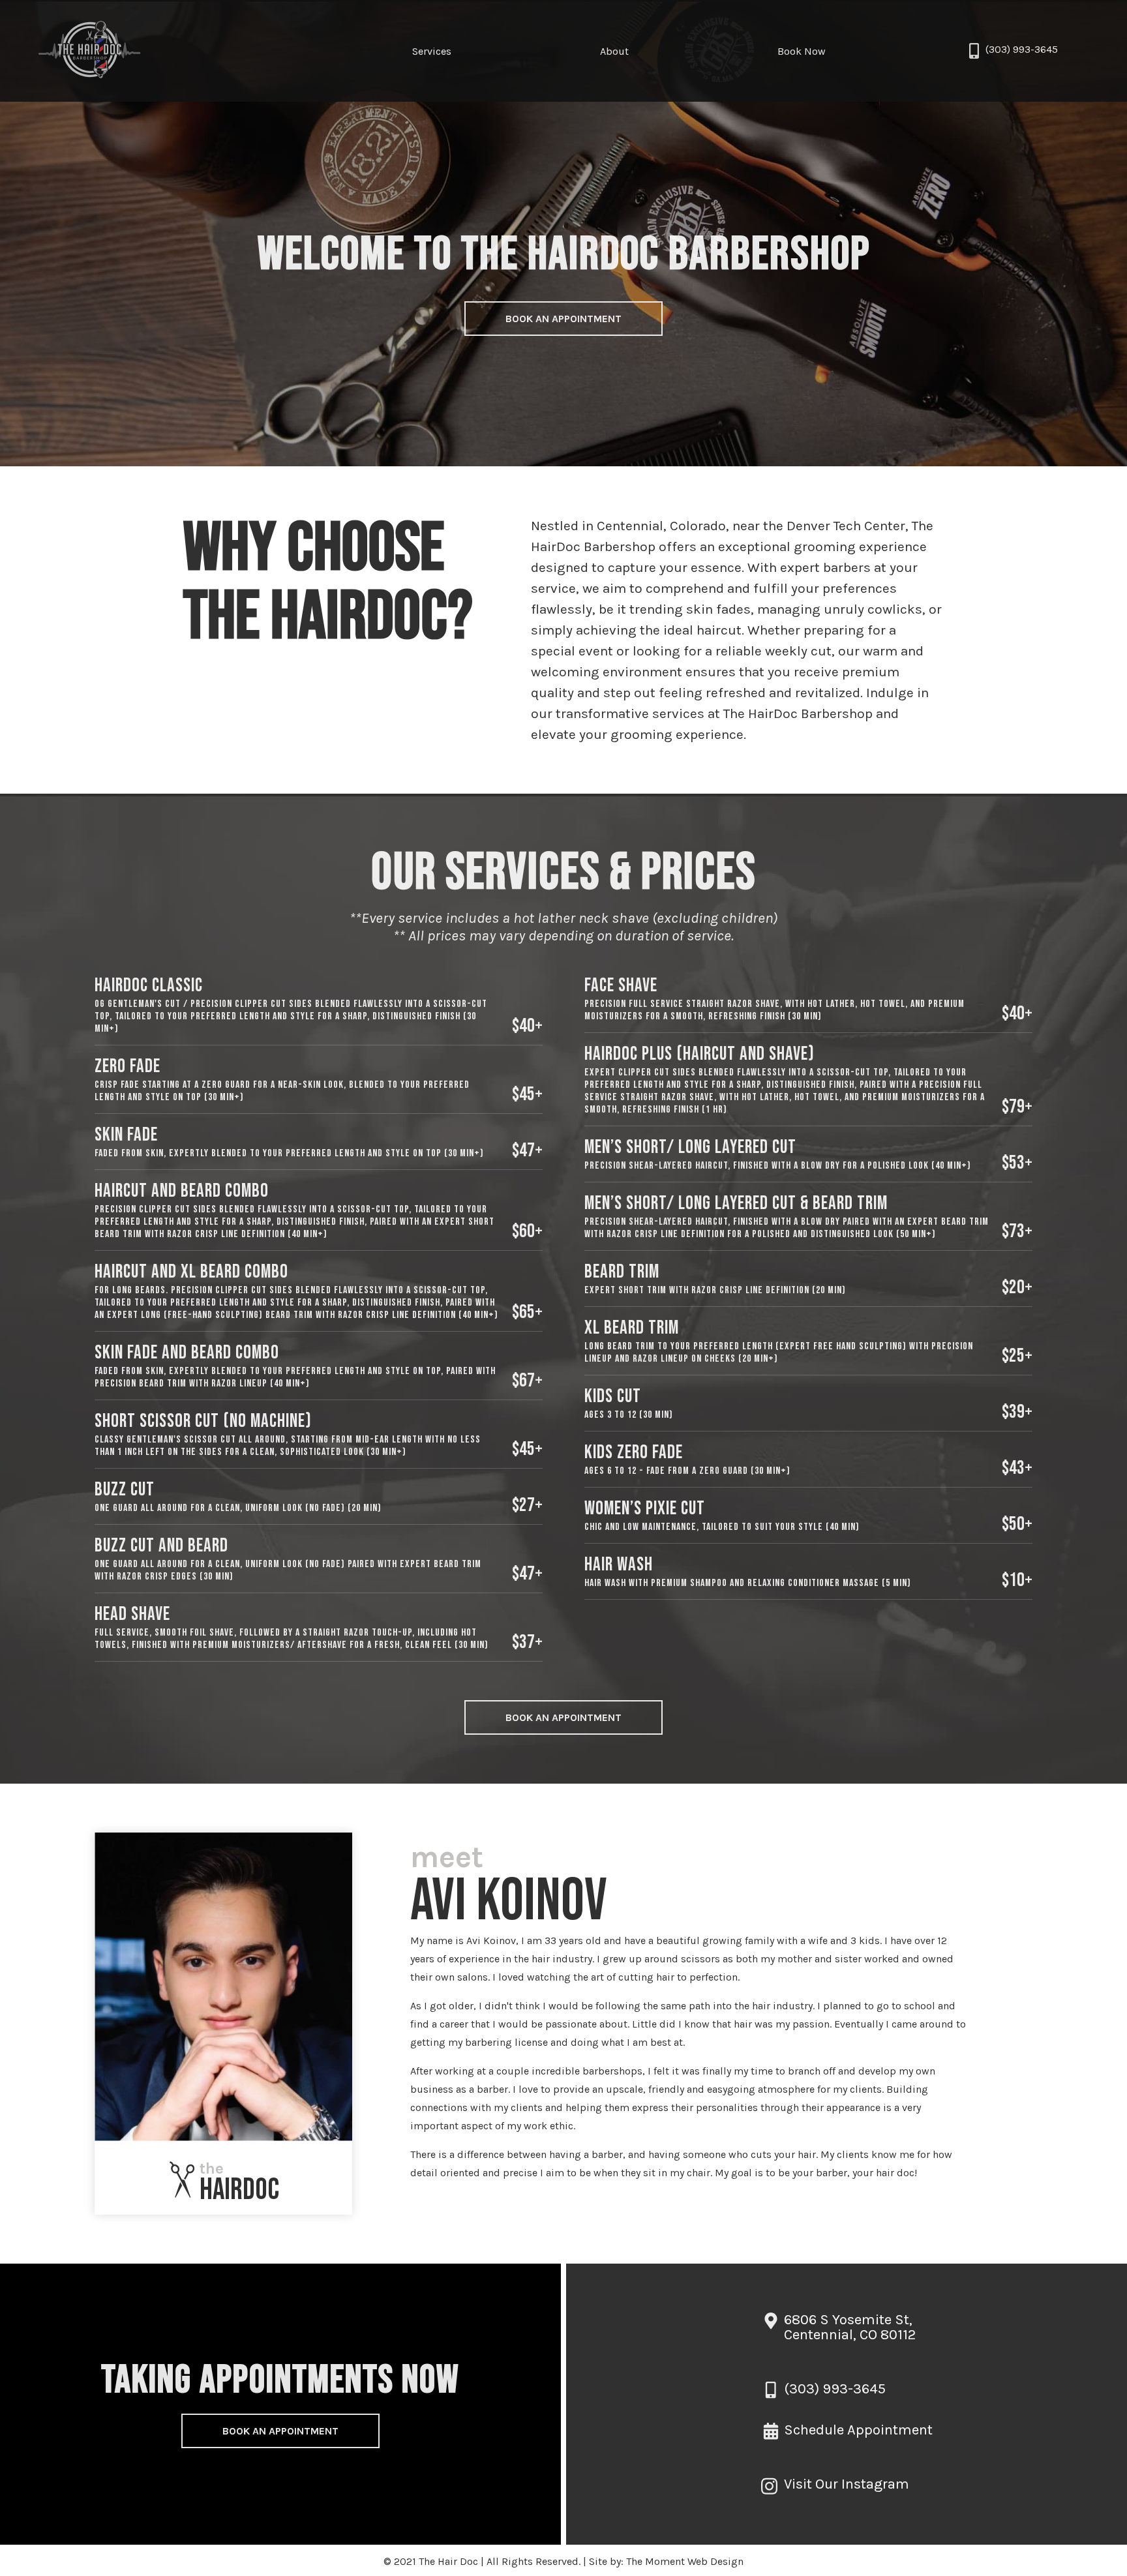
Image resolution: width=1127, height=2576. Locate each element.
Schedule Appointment (858, 2430)
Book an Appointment (563, 319)
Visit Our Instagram (847, 2484)
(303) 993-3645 (1022, 49)
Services (432, 51)
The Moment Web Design (685, 2561)
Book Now (802, 51)
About (614, 51)
